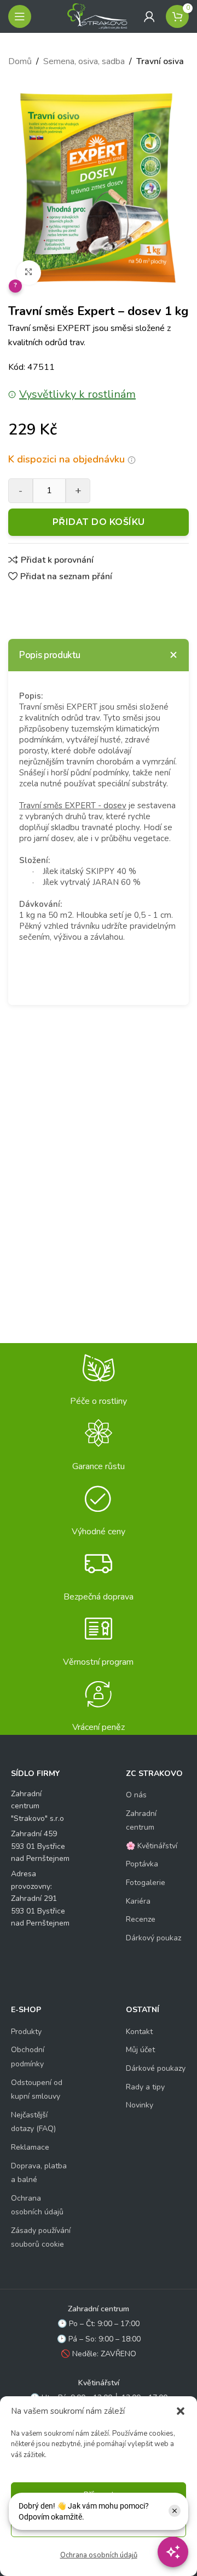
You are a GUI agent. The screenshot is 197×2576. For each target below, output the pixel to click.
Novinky (140, 2105)
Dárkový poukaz (153, 1938)
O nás (136, 1795)
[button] (181, 2411)
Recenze (141, 1919)
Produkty (26, 2032)
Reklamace (30, 2147)
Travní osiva (160, 61)
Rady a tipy (145, 2087)
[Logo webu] (97, 16)
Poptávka (142, 1864)
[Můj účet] (149, 16)
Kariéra (138, 1901)
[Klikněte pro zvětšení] (29, 273)
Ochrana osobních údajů (99, 2555)
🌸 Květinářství (152, 1846)
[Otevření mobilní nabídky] (20, 16)
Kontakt (139, 2032)
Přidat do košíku (99, 522)
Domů (20, 61)
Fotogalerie (146, 1883)
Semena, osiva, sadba (84, 61)
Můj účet (140, 2050)
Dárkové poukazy (156, 2068)
